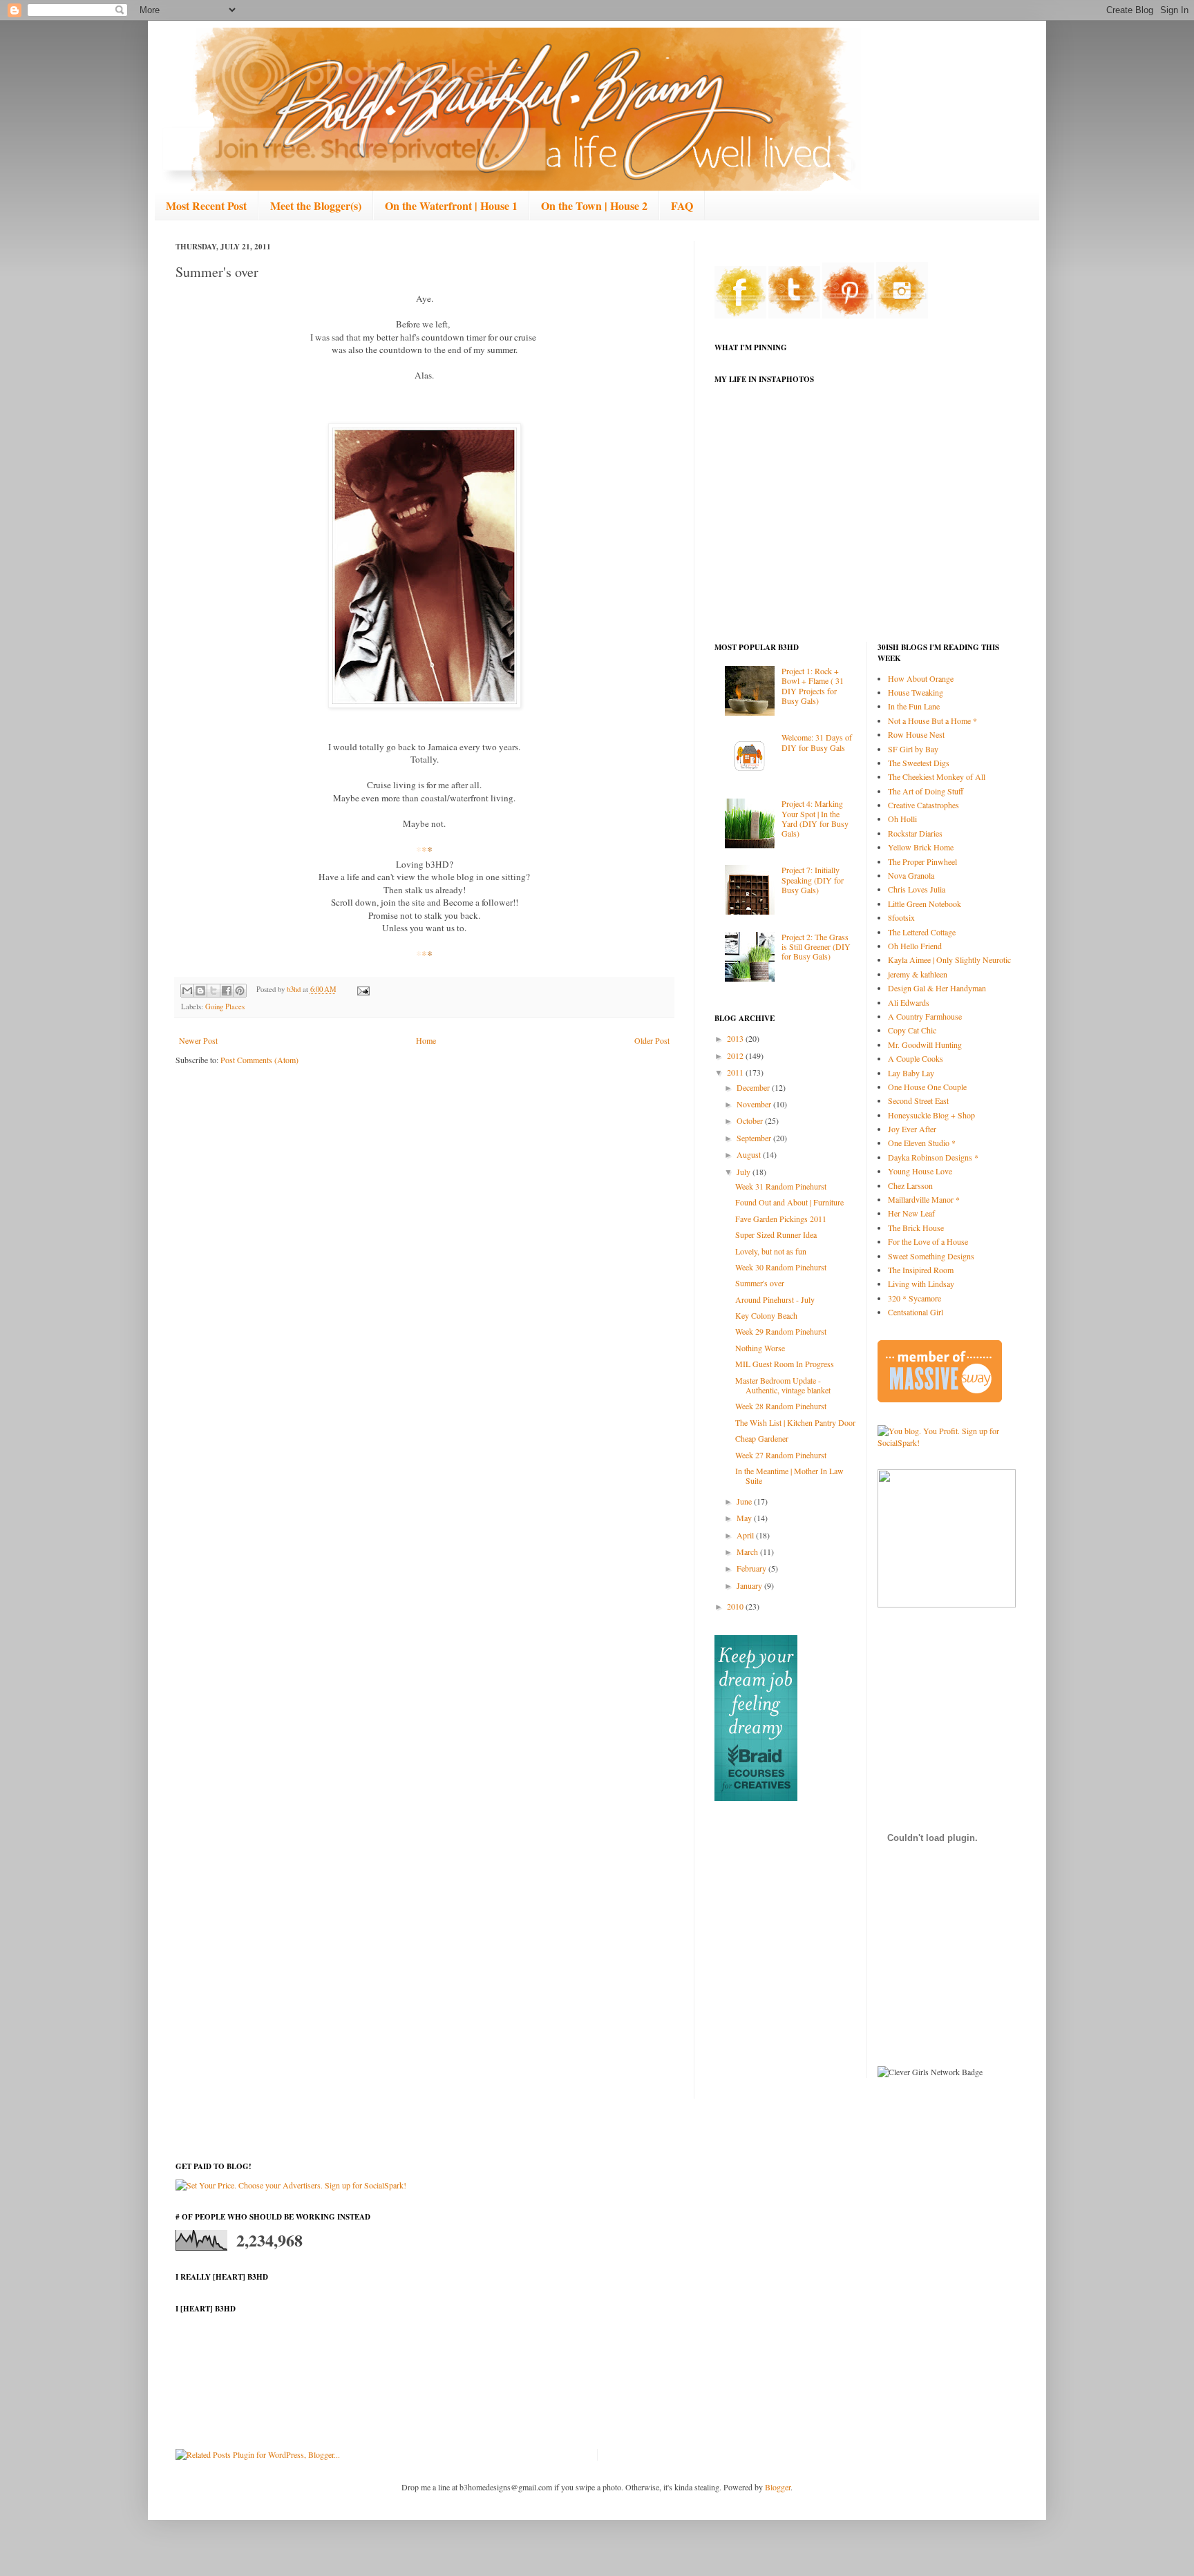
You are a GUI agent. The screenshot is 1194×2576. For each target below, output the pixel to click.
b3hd (295, 989)
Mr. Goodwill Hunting (925, 1044)
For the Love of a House (928, 1241)
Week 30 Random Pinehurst (781, 1267)
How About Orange (921, 678)
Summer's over (760, 1283)
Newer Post (198, 1040)
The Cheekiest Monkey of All (937, 776)
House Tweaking (916, 692)
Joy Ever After (912, 1129)
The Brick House (916, 1228)
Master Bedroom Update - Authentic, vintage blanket (783, 1385)
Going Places (225, 1006)
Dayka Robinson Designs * (933, 1157)
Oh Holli (902, 819)
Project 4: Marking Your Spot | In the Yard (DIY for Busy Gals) (815, 818)
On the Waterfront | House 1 (451, 206)
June (745, 1501)
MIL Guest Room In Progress (785, 1364)
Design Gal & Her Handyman (937, 988)
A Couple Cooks (916, 1058)
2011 (736, 1072)
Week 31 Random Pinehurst (781, 1186)
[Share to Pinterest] (240, 991)
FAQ (682, 206)
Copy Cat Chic (912, 1030)
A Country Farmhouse (925, 1016)
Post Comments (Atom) (259, 1060)
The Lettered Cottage (922, 932)
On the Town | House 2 (594, 206)
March (748, 1552)
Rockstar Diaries (915, 833)
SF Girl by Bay (913, 749)
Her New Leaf (911, 1213)
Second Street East (918, 1100)
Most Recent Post (206, 206)
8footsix (901, 917)
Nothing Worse (760, 1348)
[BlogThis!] (200, 991)
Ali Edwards (909, 1002)
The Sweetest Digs (919, 763)
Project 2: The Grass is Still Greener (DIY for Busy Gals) (816, 947)
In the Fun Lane (914, 706)
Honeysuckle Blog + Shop (931, 1115)
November (755, 1104)
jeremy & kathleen (918, 974)
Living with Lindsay (921, 1284)
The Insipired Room (921, 1270)
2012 (736, 1056)
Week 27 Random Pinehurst (781, 1455)
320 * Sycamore (915, 1298)
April (746, 1535)
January (750, 1585)
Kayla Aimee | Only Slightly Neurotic (949, 960)
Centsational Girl (916, 1312)
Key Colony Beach (766, 1315)
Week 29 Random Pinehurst (781, 1331)
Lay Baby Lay (911, 1073)
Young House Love (920, 1171)
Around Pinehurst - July (775, 1299)
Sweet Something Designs (931, 1256)
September (755, 1138)
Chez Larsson (910, 1185)
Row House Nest (916, 734)
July (745, 1172)
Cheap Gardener (762, 1438)
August (750, 1154)
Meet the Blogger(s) (316, 206)
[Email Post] (361, 989)
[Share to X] (214, 991)
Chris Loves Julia (917, 889)
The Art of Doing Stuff (926, 791)
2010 (736, 1606)
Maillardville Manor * (924, 1199)
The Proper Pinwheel (922, 861)
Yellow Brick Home (921, 847)
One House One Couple (927, 1087)
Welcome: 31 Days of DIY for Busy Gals (817, 742)
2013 (736, 1038)
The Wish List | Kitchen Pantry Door (795, 1422)
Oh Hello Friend (915, 946)
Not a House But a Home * (932, 721)
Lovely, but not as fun (771, 1251)
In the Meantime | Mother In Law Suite (789, 1476)
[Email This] (187, 991)
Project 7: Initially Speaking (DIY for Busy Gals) (813, 880)
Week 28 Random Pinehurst (781, 1406)
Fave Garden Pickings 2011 (781, 1219)
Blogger (778, 2487)
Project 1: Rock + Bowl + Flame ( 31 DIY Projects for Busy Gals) (813, 686)
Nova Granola (911, 875)
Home (426, 1040)
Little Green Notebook (925, 904)
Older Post (652, 1040)
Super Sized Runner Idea (776, 1234)
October (751, 1120)
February (752, 1568)
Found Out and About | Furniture (789, 1202)
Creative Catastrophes (923, 805)
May (745, 1518)
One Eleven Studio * (922, 1143)
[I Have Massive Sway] (940, 1399)
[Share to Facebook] (227, 991)
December (754, 1087)
